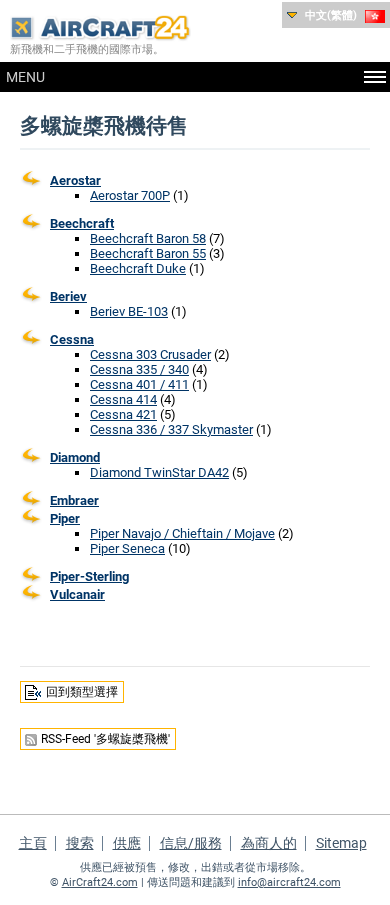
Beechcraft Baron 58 (148, 238)
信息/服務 (191, 843)
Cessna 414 (123, 399)
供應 (127, 843)
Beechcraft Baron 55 (148, 253)
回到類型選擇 (82, 692)
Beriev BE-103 (129, 311)
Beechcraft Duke (138, 268)
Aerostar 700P (130, 195)
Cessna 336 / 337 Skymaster (171, 429)
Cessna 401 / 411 (139, 384)
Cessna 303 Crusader (150, 354)
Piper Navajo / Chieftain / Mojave (182, 533)
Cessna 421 (123, 414)
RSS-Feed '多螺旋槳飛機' (105, 739)
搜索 (80, 843)
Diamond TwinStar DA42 (159, 472)
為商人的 (269, 843)
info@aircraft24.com (289, 882)
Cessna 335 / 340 (139, 369)
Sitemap (341, 843)
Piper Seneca (127, 548)
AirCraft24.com (100, 882)
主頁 (33, 843)
